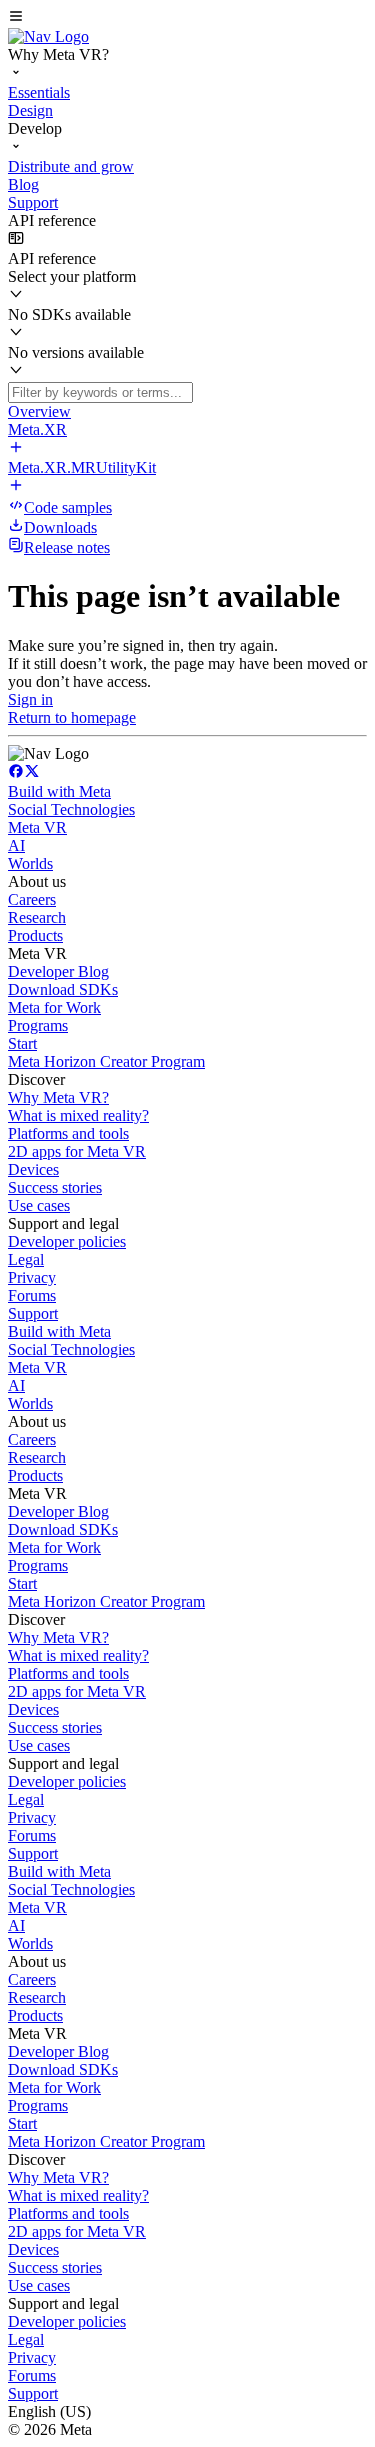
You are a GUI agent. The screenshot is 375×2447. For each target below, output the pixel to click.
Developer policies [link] (67, 1241)
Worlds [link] (30, 863)
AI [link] (16, 845)
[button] (187, 18)
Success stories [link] (55, 1187)
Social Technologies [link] (71, 809)
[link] (48, 36)
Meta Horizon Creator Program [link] (106, 1061)
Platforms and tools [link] (68, 1133)
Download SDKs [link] (63, 989)
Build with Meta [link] (59, 791)
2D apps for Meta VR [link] (77, 1151)
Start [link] (22, 1043)
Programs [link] (38, 1025)
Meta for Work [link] (54, 1007)
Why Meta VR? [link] (58, 1097)
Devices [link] (33, 1169)
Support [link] (33, 1313)
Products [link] (35, 935)
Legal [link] (26, 1259)
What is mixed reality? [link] (78, 1115)
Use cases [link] (39, 1205)
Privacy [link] (32, 1277)
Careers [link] (32, 899)
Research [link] (37, 917)
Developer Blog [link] (58, 971)
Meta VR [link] (37, 827)
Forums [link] (32, 1295)
